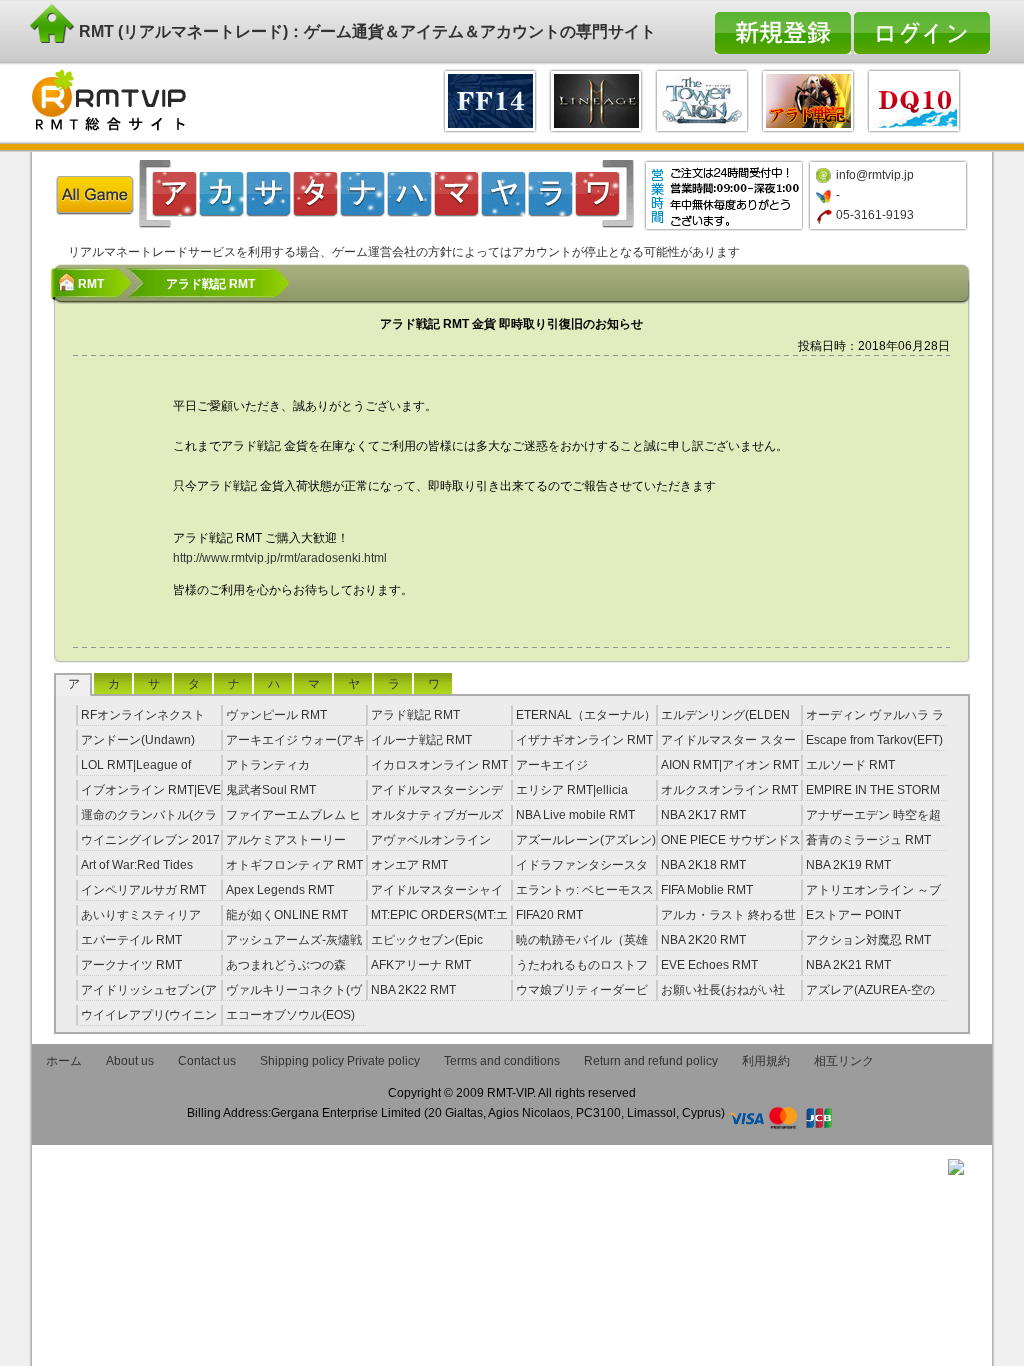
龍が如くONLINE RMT (287, 915)
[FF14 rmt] (490, 98)
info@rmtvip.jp (875, 175)
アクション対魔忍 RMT (868, 940)
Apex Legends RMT (280, 890)
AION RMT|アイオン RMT (730, 765)
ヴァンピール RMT (276, 715)
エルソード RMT (850, 765)
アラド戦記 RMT (415, 715)
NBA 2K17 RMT (703, 815)
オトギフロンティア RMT (294, 865)
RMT (91, 284)
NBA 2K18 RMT (703, 865)
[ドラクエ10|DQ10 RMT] (914, 98)
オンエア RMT (409, 865)
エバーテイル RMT (131, 940)
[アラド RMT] (808, 98)
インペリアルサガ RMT (143, 890)
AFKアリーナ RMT (421, 965)
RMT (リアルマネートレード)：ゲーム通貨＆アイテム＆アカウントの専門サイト (365, 31)
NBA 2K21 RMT (848, 965)
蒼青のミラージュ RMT (868, 840)
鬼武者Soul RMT (271, 790)
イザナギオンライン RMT (584, 740)
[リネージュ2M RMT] (596, 98)
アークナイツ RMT (131, 965)
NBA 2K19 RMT (848, 865)
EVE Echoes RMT (709, 965)
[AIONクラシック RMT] (702, 98)
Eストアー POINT (853, 915)
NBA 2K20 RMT (703, 940)
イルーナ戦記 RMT (421, 740)
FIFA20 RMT (549, 915)
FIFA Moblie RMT (707, 890)
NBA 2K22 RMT (413, 990)
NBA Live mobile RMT (575, 815)
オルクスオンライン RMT (729, 790)
